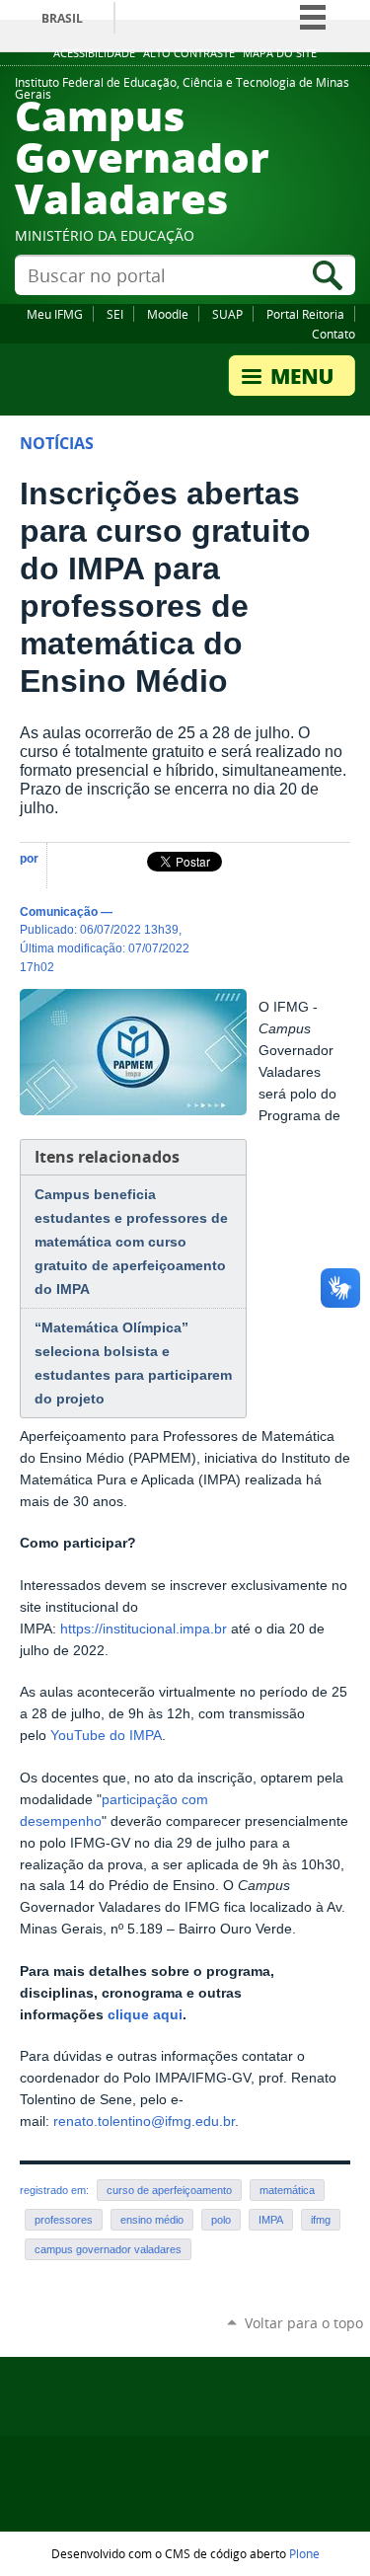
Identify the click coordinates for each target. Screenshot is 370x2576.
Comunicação (59, 911)
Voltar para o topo (304, 2323)
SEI (115, 314)
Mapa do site (280, 53)
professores (64, 2220)
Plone (304, 2553)
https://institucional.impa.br (144, 1629)
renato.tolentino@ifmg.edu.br (144, 2121)
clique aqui (145, 2015)
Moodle (168, 314)
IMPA (271, 2220)
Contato (333, 334)
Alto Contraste (189, 53)
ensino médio (152, 2220)
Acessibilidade (94, 53)
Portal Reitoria (305, 314)
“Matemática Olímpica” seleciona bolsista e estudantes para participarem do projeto (133, 1363)
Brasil (62, 18)
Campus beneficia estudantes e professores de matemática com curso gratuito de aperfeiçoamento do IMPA (131, 1242)
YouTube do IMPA (106, 1736)
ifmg (321, 2220)
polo (221, 2220)
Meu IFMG (55, 314)
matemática (287, 2190)
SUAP (227, 314)
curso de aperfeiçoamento (169, 2190)
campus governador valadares (108, 2249)
